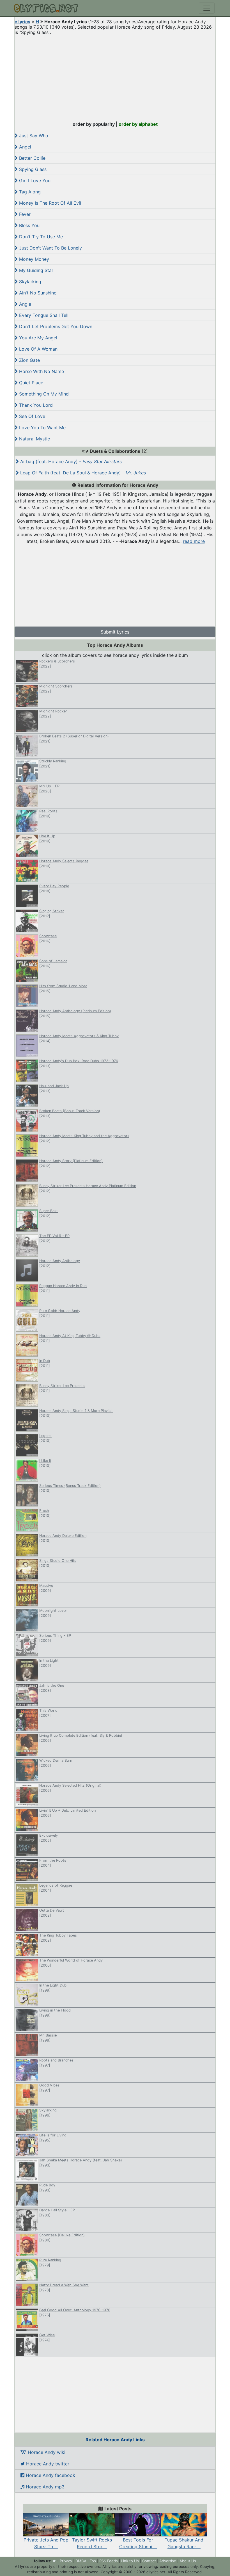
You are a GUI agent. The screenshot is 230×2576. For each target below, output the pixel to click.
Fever (24, 214)
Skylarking (29, 282)
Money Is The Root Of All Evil (49, 203)
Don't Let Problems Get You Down (55, 326)
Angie (24, 304)
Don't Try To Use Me (40, 237)
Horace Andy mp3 (44, 2487)
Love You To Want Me (42, 428)
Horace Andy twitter (47, 2464)
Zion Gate (29, 360)
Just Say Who (33, 136)
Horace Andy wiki (46, 2452)
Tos (93, 2561)
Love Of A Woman (38, 349)
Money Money (33, 259)
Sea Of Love (31, 416)
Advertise (168, 2561)
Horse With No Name (41, 371)
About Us (188, 2561)
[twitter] (54, 2561)
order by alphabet (138, 124)
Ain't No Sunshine (37, 293)
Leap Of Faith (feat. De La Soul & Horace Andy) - (82, 473)
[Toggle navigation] (207, 8)
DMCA (81, 2561)
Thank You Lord (35, 405)
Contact (149, 2561)
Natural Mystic (34, 439)
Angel (24, 147)
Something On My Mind (43, 394)
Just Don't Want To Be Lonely (50, 248)
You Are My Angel (37, 338)
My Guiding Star (35, 270)
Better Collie (32, 158)
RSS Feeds (109, 2561)
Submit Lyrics (115, 632)
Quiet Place (30, 383)
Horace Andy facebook (50, 2475)
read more (194, 541)
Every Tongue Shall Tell (43, 315)
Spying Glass (32, 169)
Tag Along (29, 192)
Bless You (29, 225)
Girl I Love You (34, 180)
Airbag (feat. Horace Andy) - (70, 461)
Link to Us (130, 2561)
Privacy (66, 2561)
